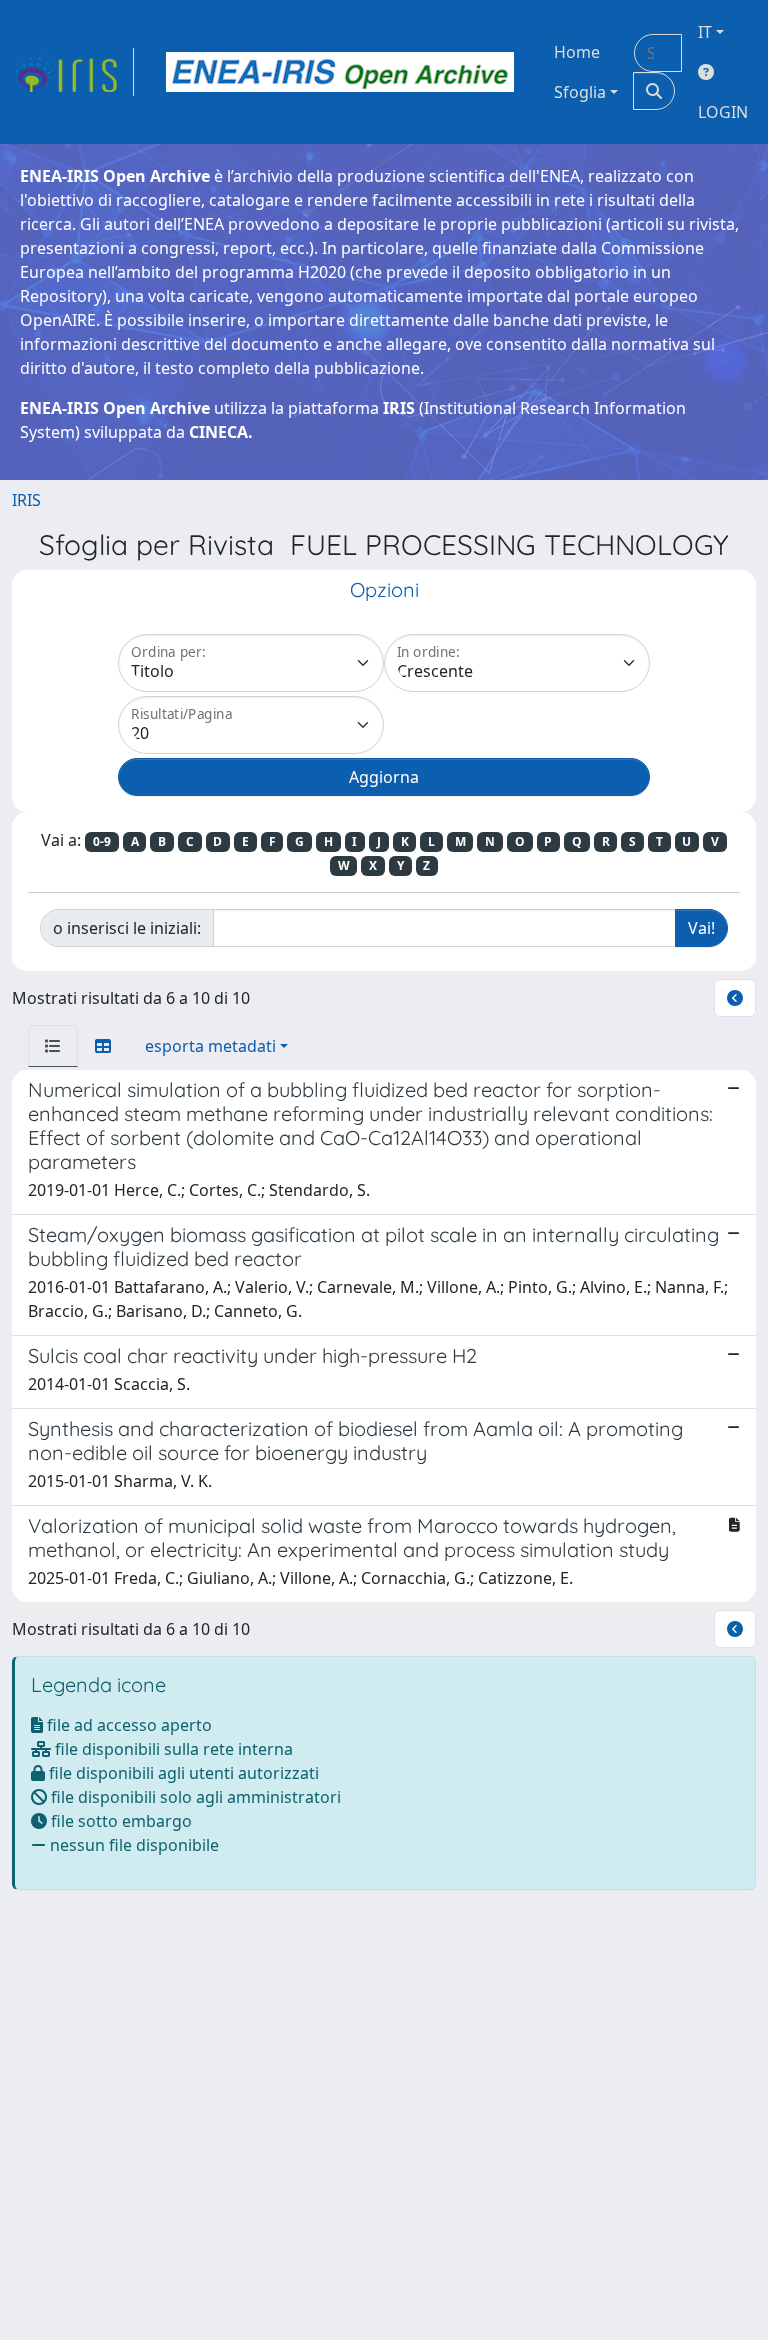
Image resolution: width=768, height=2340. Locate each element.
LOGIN (723, 112)
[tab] (53, 1046)
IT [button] (705, 32)
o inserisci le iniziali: (127, 928)
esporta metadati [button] (210, 1046)
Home (577, 52)
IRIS (26, 500)
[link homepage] (73, 72)
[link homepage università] (340, 72)
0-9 (102, 841)
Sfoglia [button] (580, 92)
